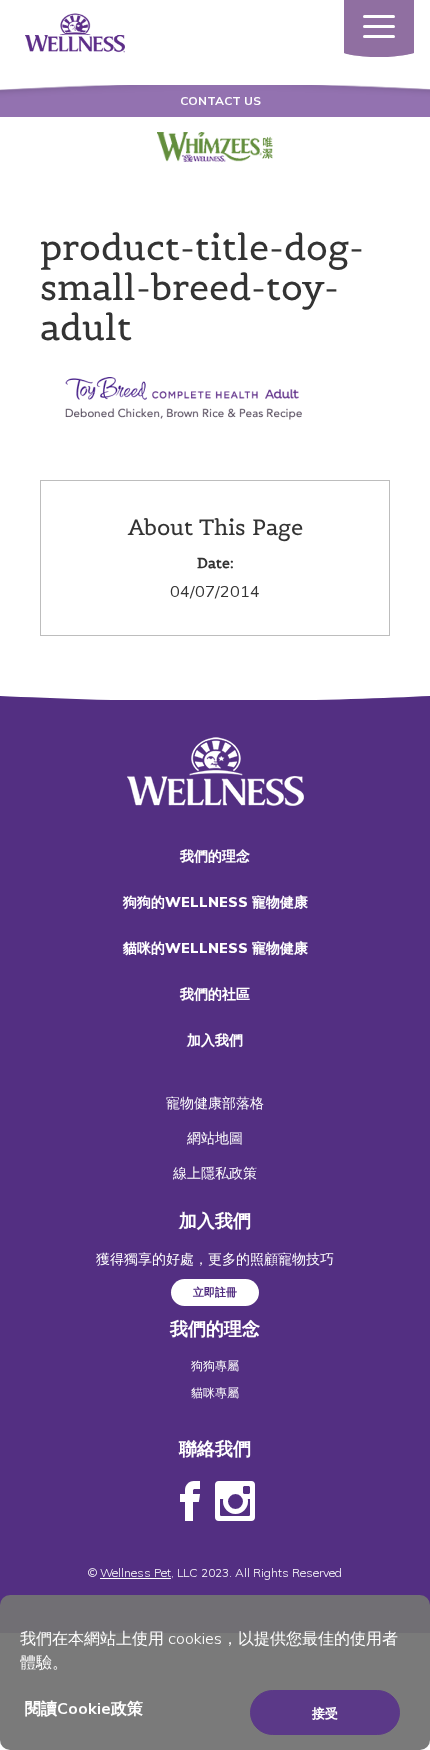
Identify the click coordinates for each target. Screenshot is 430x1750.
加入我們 (215, 1040)
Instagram (235, 1502)
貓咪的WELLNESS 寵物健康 (215, 948)
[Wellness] (75, 31)
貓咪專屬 (215, 1392)
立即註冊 (215, 1292)
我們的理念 (215, 856)
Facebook (190, 1502)
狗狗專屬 (215, 1365)
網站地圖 (215, 1138)
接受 (325, 1713)
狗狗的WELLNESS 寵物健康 (215, 902)
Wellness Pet (135, 1572)
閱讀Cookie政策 (84, 1708)
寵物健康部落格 (215, 1103)
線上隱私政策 (215, 1173)
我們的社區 (215, 994)
